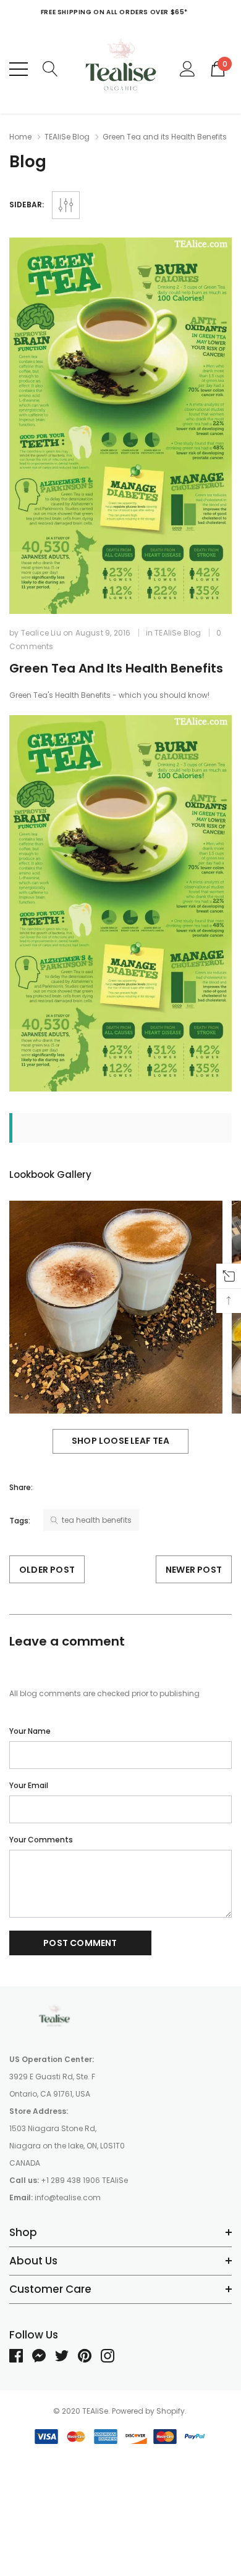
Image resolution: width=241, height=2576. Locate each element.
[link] (56, 2017)
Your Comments (41, 1840)
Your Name (30, 1731)
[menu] (19, 69)
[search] (50, 68)
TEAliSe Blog (67, 137)
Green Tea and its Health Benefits (116, 668)
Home (20, 137)
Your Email (29, 1785)
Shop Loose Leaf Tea (120, 1441)
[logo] (121, 69)
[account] (188, 68)
